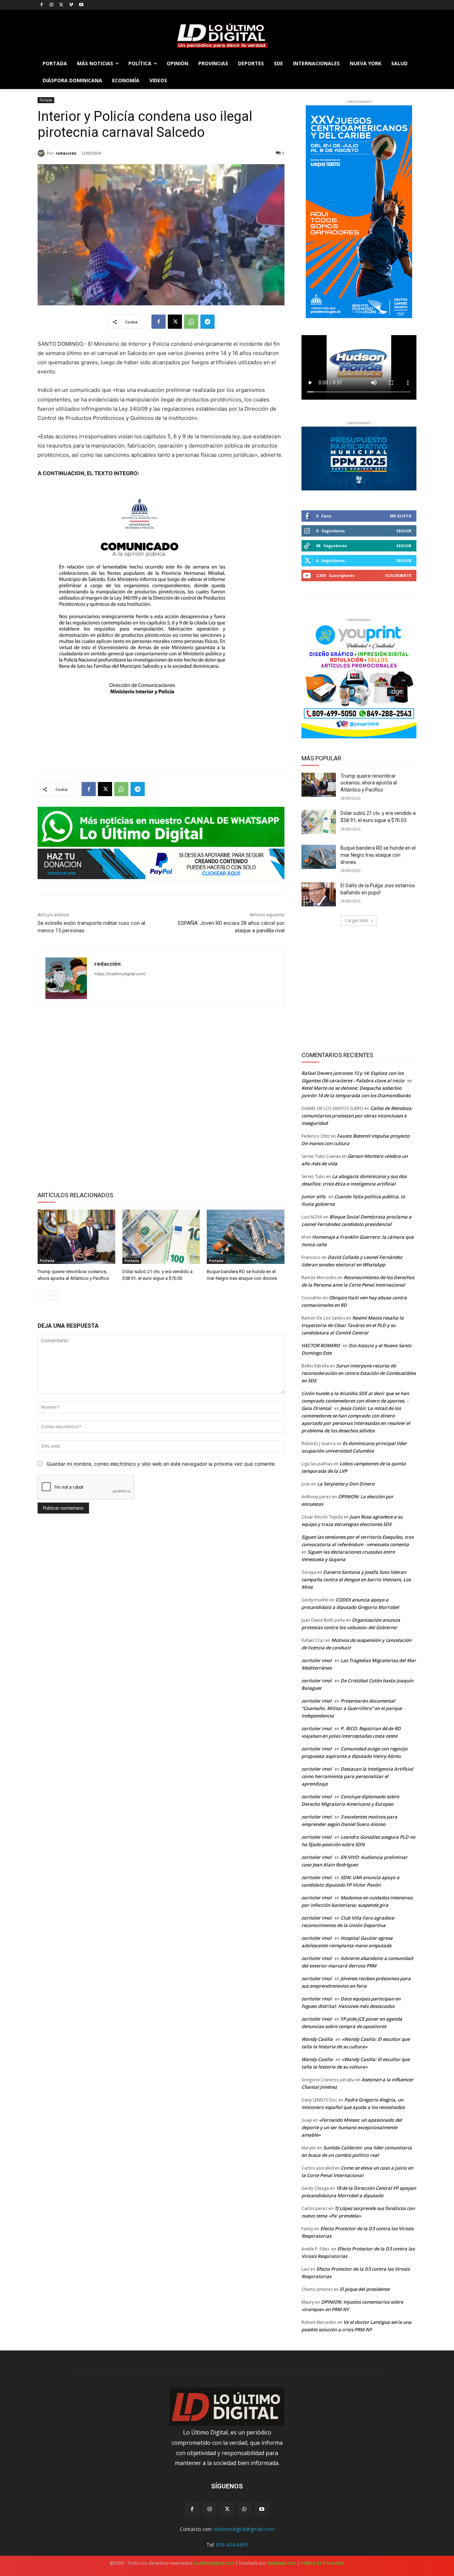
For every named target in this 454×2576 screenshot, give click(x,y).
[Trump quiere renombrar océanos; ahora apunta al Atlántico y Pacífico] (76, 1237)
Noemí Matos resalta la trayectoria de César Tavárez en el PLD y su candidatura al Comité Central (353, 1325)
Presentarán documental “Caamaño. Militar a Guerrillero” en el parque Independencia (352, 1708)
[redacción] (42, 153)
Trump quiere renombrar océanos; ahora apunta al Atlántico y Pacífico (369, 783)
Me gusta (401, 516)
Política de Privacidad (322, 2563)
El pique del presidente (365, 2289)
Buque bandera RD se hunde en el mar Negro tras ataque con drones (378, 855)
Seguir (404, 531)
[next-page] (53, 1295)
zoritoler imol (317, 1660)
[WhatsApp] (191, 322)
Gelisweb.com (282, 2563)
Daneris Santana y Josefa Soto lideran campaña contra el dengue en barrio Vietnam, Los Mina (356, 1580)
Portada (46, 100)
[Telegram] (207, 322)
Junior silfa (314, 1197)
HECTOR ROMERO (321, 1345)
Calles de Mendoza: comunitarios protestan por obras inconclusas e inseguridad (357, 1116)
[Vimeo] (71, 5)
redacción (66, 153)
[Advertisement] (161, 1098)
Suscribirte (398, 575)
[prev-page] (42, 1295)
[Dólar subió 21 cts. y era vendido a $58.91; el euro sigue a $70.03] (161, 1237)
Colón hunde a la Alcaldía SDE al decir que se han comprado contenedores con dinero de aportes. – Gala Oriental (355, 1401)
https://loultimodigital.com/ (120, 974)
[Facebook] (42, 5)
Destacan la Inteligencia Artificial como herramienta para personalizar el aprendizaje (357, 1776)
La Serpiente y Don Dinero (346, 1484)
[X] (62, 5)
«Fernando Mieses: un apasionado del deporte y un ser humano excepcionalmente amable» (352, 2127)
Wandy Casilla (317, 2039)
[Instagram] (52, 5)
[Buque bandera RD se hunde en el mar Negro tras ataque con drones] (246, 1237)
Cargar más (356, 920)
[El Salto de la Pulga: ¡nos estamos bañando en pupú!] (319, 894)
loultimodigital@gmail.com (244, 2529)
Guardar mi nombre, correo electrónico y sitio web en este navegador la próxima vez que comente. (161, 1464)
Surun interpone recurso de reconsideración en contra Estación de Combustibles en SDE (359, 1373)
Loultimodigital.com (214, 2563)
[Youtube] (81, 5)
